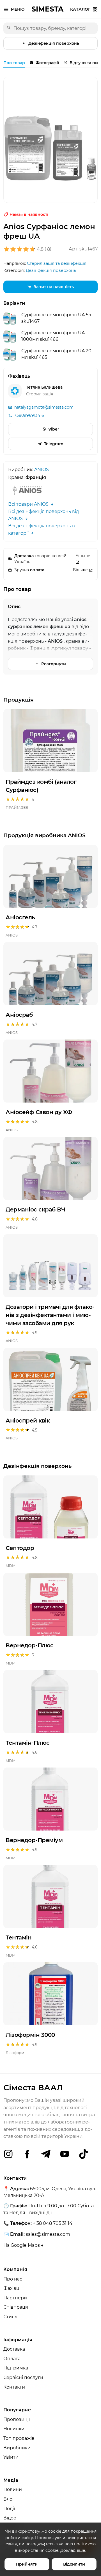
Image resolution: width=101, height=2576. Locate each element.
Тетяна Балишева (44, 387)
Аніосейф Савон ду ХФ (39, 1112)
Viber (54, 429)
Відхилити (74, 2564)
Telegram (54, 444)
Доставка (14, 2349)
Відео (10, 2518)
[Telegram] (46, 2154)
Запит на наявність (54, 287)
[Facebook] (27, 2154)
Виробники (17, 2448)
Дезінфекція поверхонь (54, 43)
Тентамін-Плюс (28, 1743)
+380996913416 (29, 415)
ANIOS (42, 470)
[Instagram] (8, 2154)
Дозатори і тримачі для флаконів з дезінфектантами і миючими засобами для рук (50, 1315)
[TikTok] (83, 2154)
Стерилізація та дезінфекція (57, 263)
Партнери (15, 2298)
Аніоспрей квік (28, 1421)
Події (9, 2509)
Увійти (11, 2457)
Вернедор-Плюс (30, 1645)
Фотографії (47, 63)
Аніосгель (20, 917)
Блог (9, 2499)
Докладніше (73, 2550)
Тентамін (19, 1937)
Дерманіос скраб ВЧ (35, 1209)
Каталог (80, 9)
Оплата (12, 2359)
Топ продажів (19, 2438)
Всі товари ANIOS (29, 504)
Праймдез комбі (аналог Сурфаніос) (41, 786)
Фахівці (12, 2288)
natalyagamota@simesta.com (44, 407)
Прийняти (27, 2564)
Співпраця (16, 2307)
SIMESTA (47, 9)
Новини (13, 2489)
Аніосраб (19, 1015)
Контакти (14, 2387)
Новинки (14, 2429)
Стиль (10, 2317)
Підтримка (16, 2368)
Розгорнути (54, 664)
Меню (18, 9)
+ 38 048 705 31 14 (53, 2223)
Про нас (13, 2279)
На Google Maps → (24, 2245)
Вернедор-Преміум (34, 1840)
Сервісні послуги (23, 2377)
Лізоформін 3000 (30, 2035)
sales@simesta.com (48, 2234)
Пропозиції (17, 2419)
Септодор (20, 1548)
